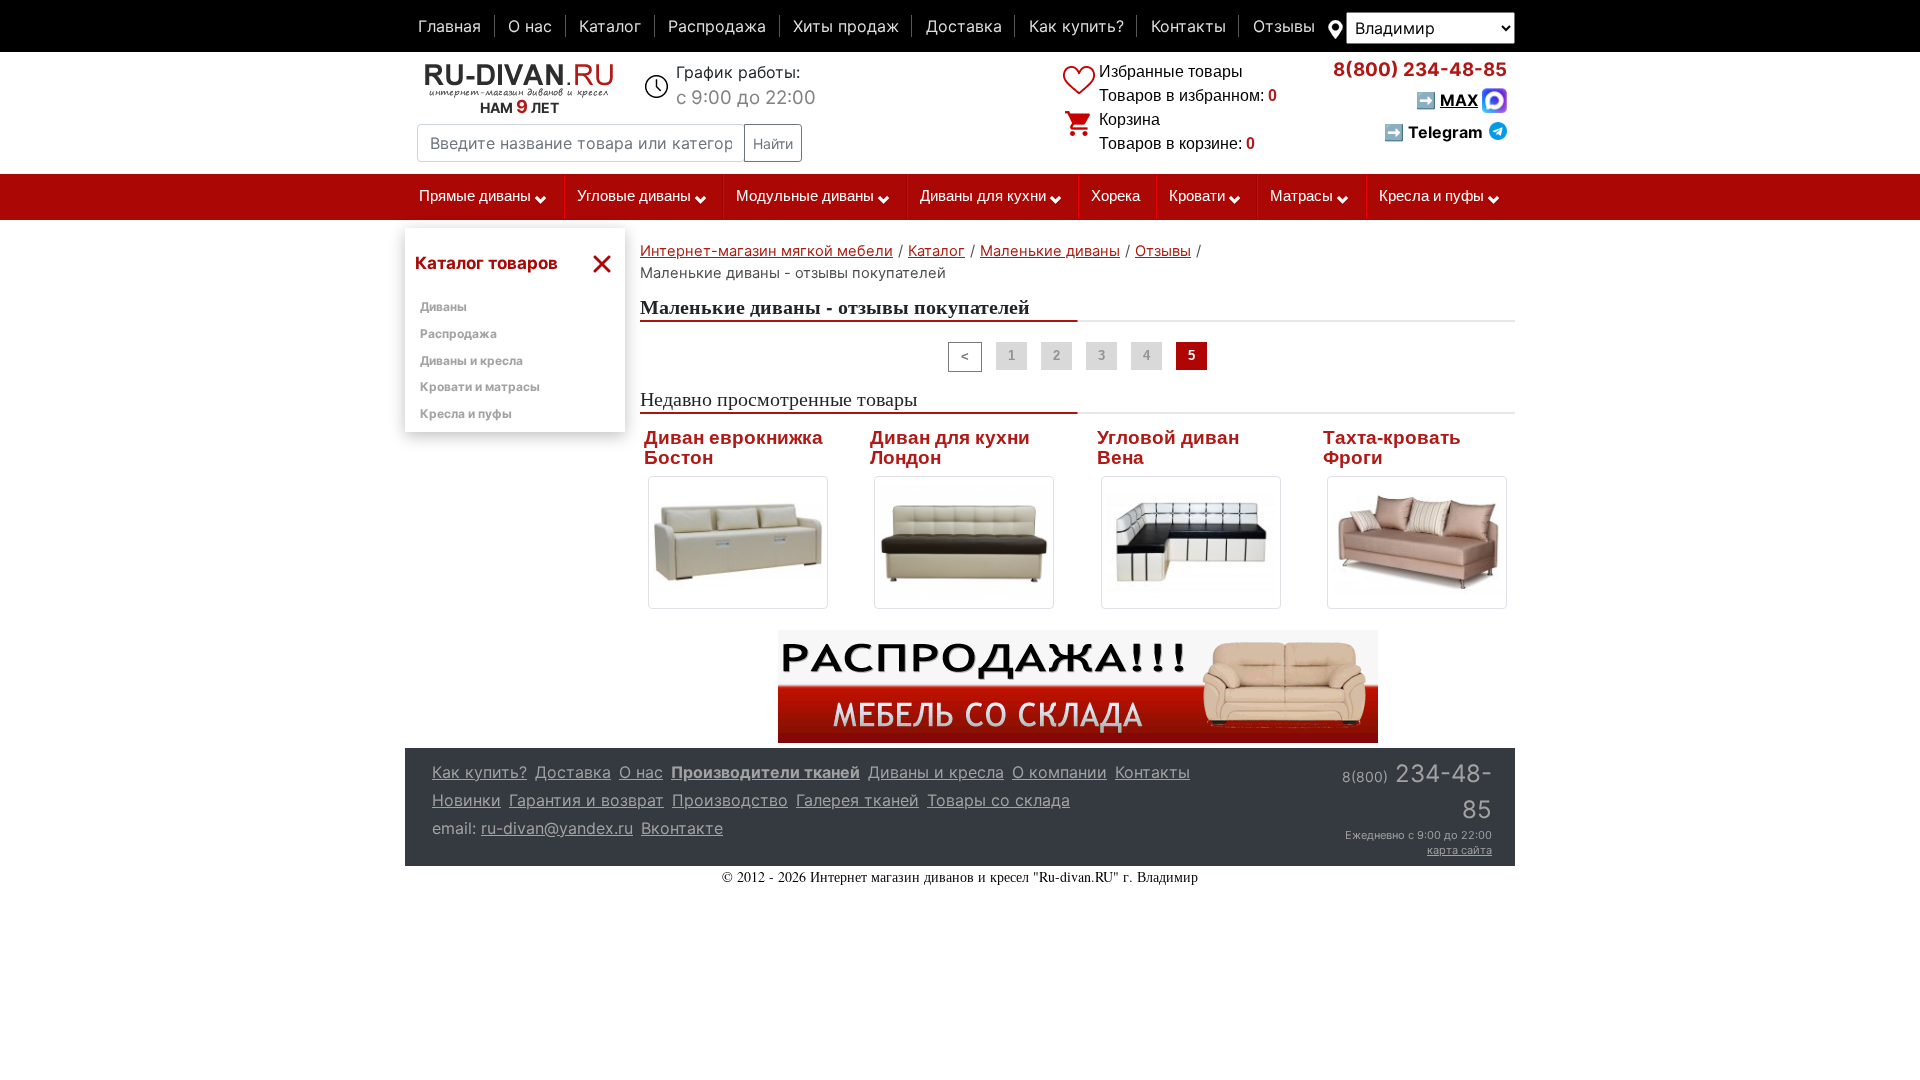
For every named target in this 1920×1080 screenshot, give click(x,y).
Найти (773, 143)
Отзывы (1284, 26)
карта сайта (1459, 850)
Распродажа (717, 26)
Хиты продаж (846, 26)
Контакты (1188, 26)
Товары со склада (998, 800)
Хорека (1115, 196)
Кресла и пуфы (1431, 196)
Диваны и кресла (471, 360)
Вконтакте (682, 828)
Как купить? (1076, 26)
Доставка (964, 26)
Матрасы (1301, 196)
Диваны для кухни (983, 196)
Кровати (1197, 196)
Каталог (610, 26)
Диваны (443, 306)
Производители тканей (765, 772)
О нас (530, 26)
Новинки (466, 800)
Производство (730, 800)
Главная (449, 26)
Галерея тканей (857, 800)
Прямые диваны (475, 196)
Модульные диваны (805, 196)
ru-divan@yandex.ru (557, 828)
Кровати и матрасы (480, 386)
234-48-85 (1420, 69)
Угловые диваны (634, 196)
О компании (1059, 772)
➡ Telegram (1433, 132)
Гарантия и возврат (586, 800)
